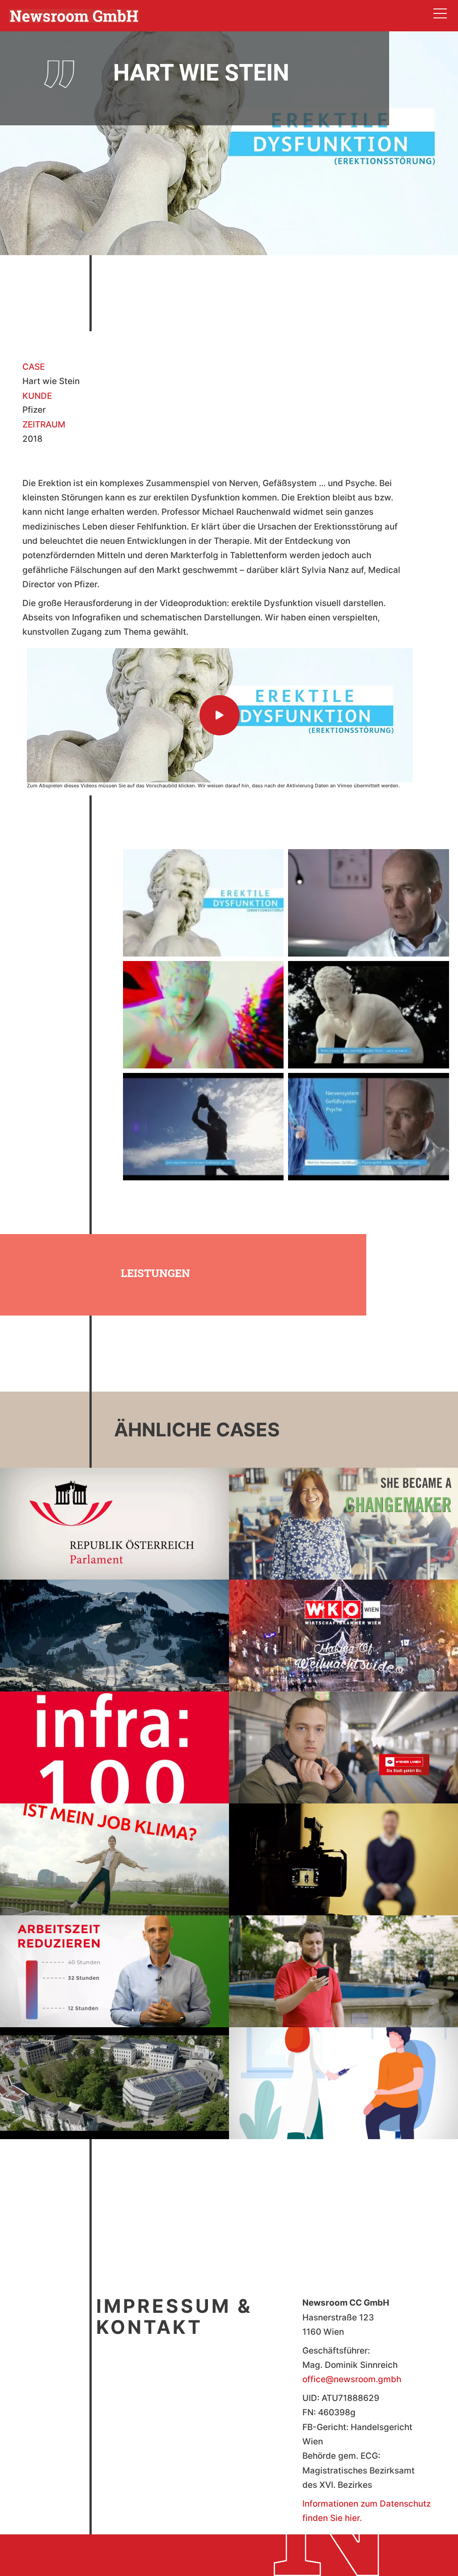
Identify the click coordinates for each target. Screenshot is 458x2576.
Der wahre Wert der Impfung (344, 2069)
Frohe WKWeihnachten (343, 1621)
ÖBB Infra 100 (113, 1733)
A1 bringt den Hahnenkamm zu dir (115, 1621)
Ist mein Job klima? (114, 1845)
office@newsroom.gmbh (352, 2379)
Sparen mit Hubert (343, 1957)
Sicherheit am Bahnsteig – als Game (343, 1733)
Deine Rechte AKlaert (115, 1957)
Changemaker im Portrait (344, 1510)
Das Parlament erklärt (114, 1510)
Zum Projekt (99, 1533)
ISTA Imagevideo (114, 2069)
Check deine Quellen (343, 1845)
